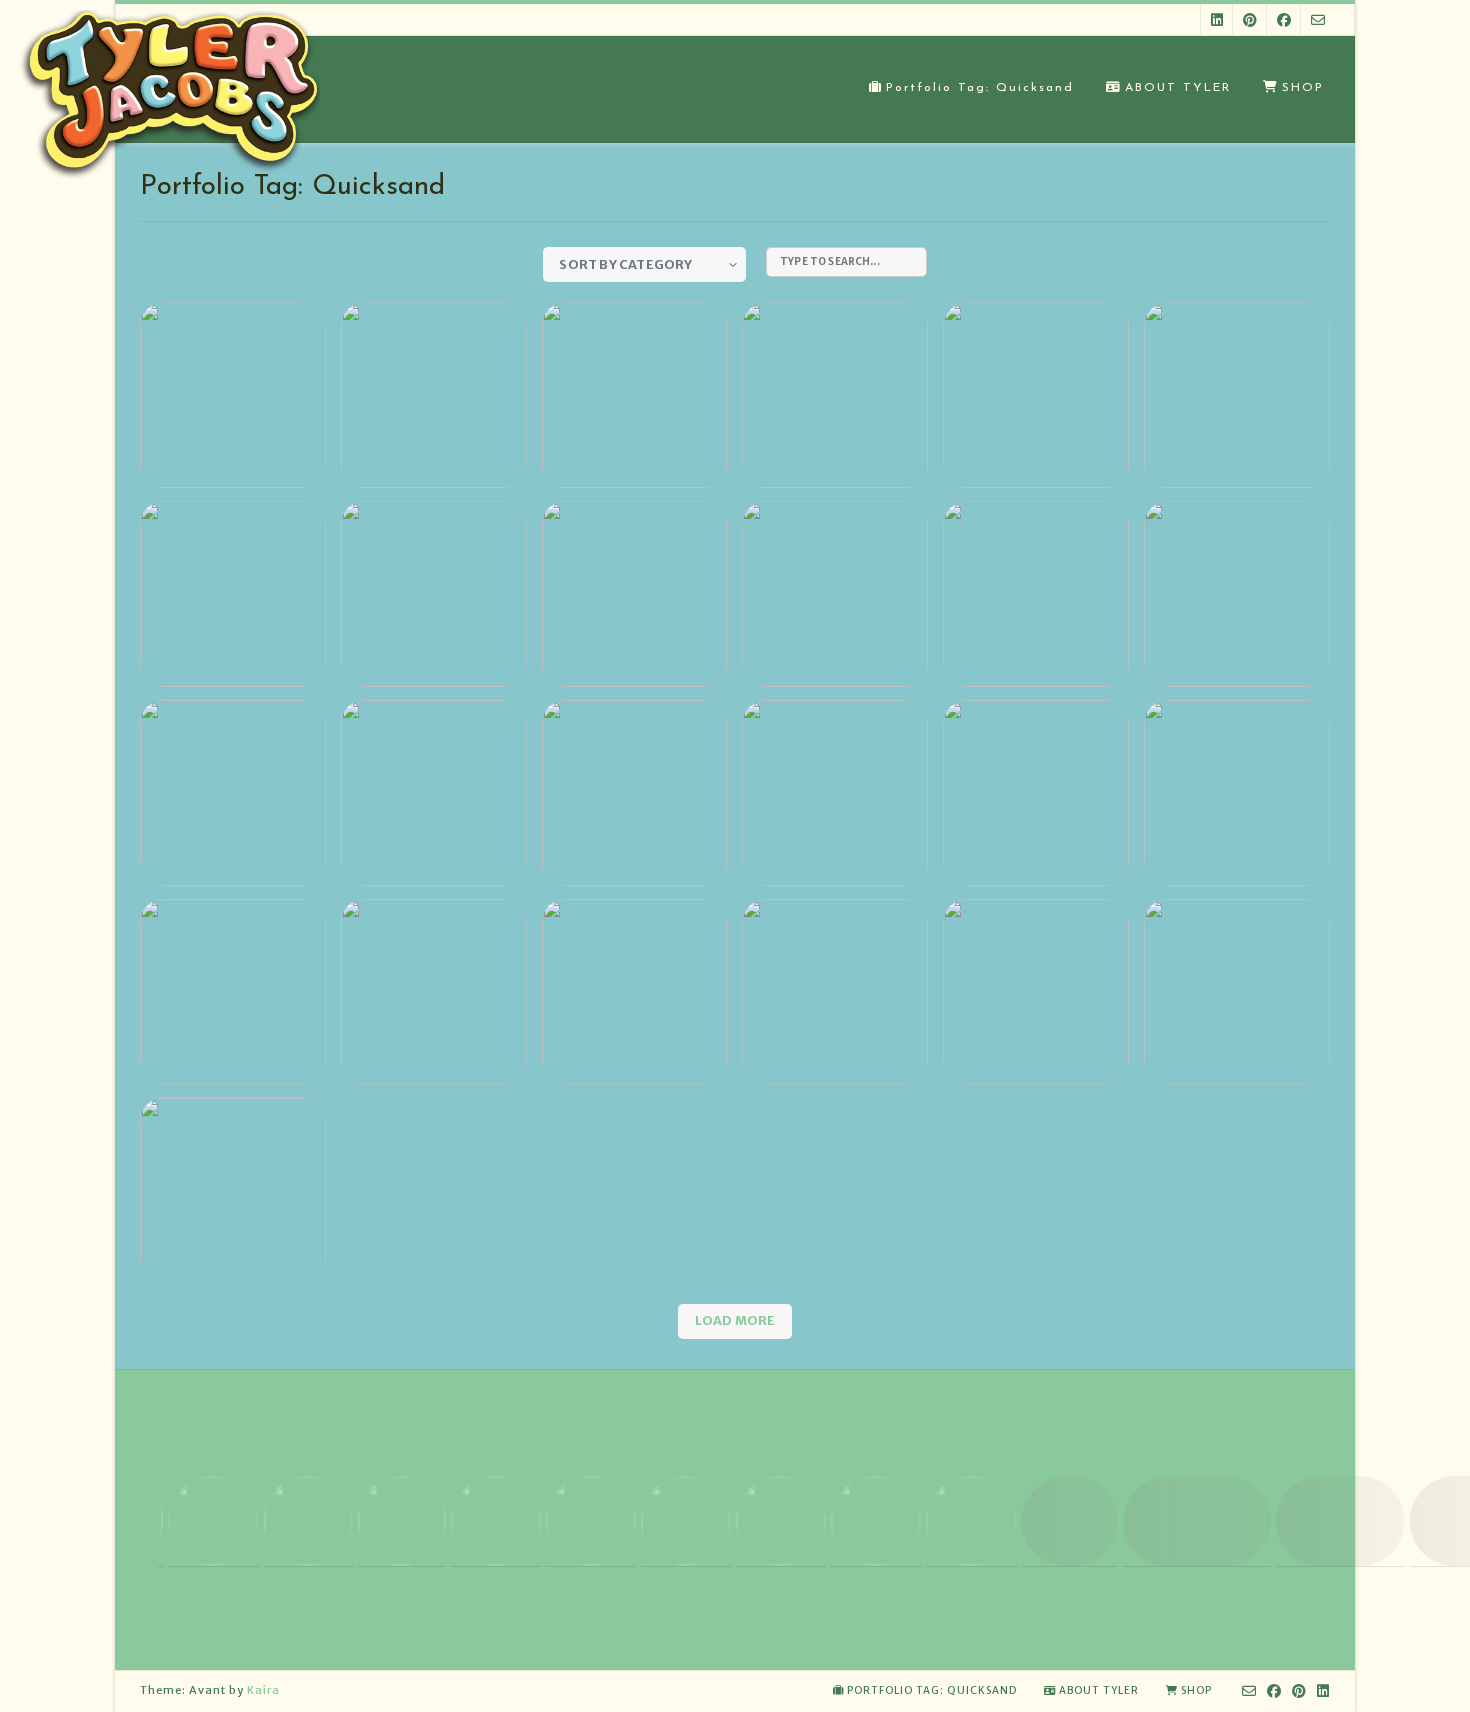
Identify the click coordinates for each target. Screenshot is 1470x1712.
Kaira (263, 1690)
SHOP (1303, 88)
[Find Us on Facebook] (1284, 19)
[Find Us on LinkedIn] (1217, 19)
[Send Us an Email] (1318, 19)
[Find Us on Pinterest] (1250, 19)
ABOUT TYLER (1178, 88)
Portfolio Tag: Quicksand (980, 88)
